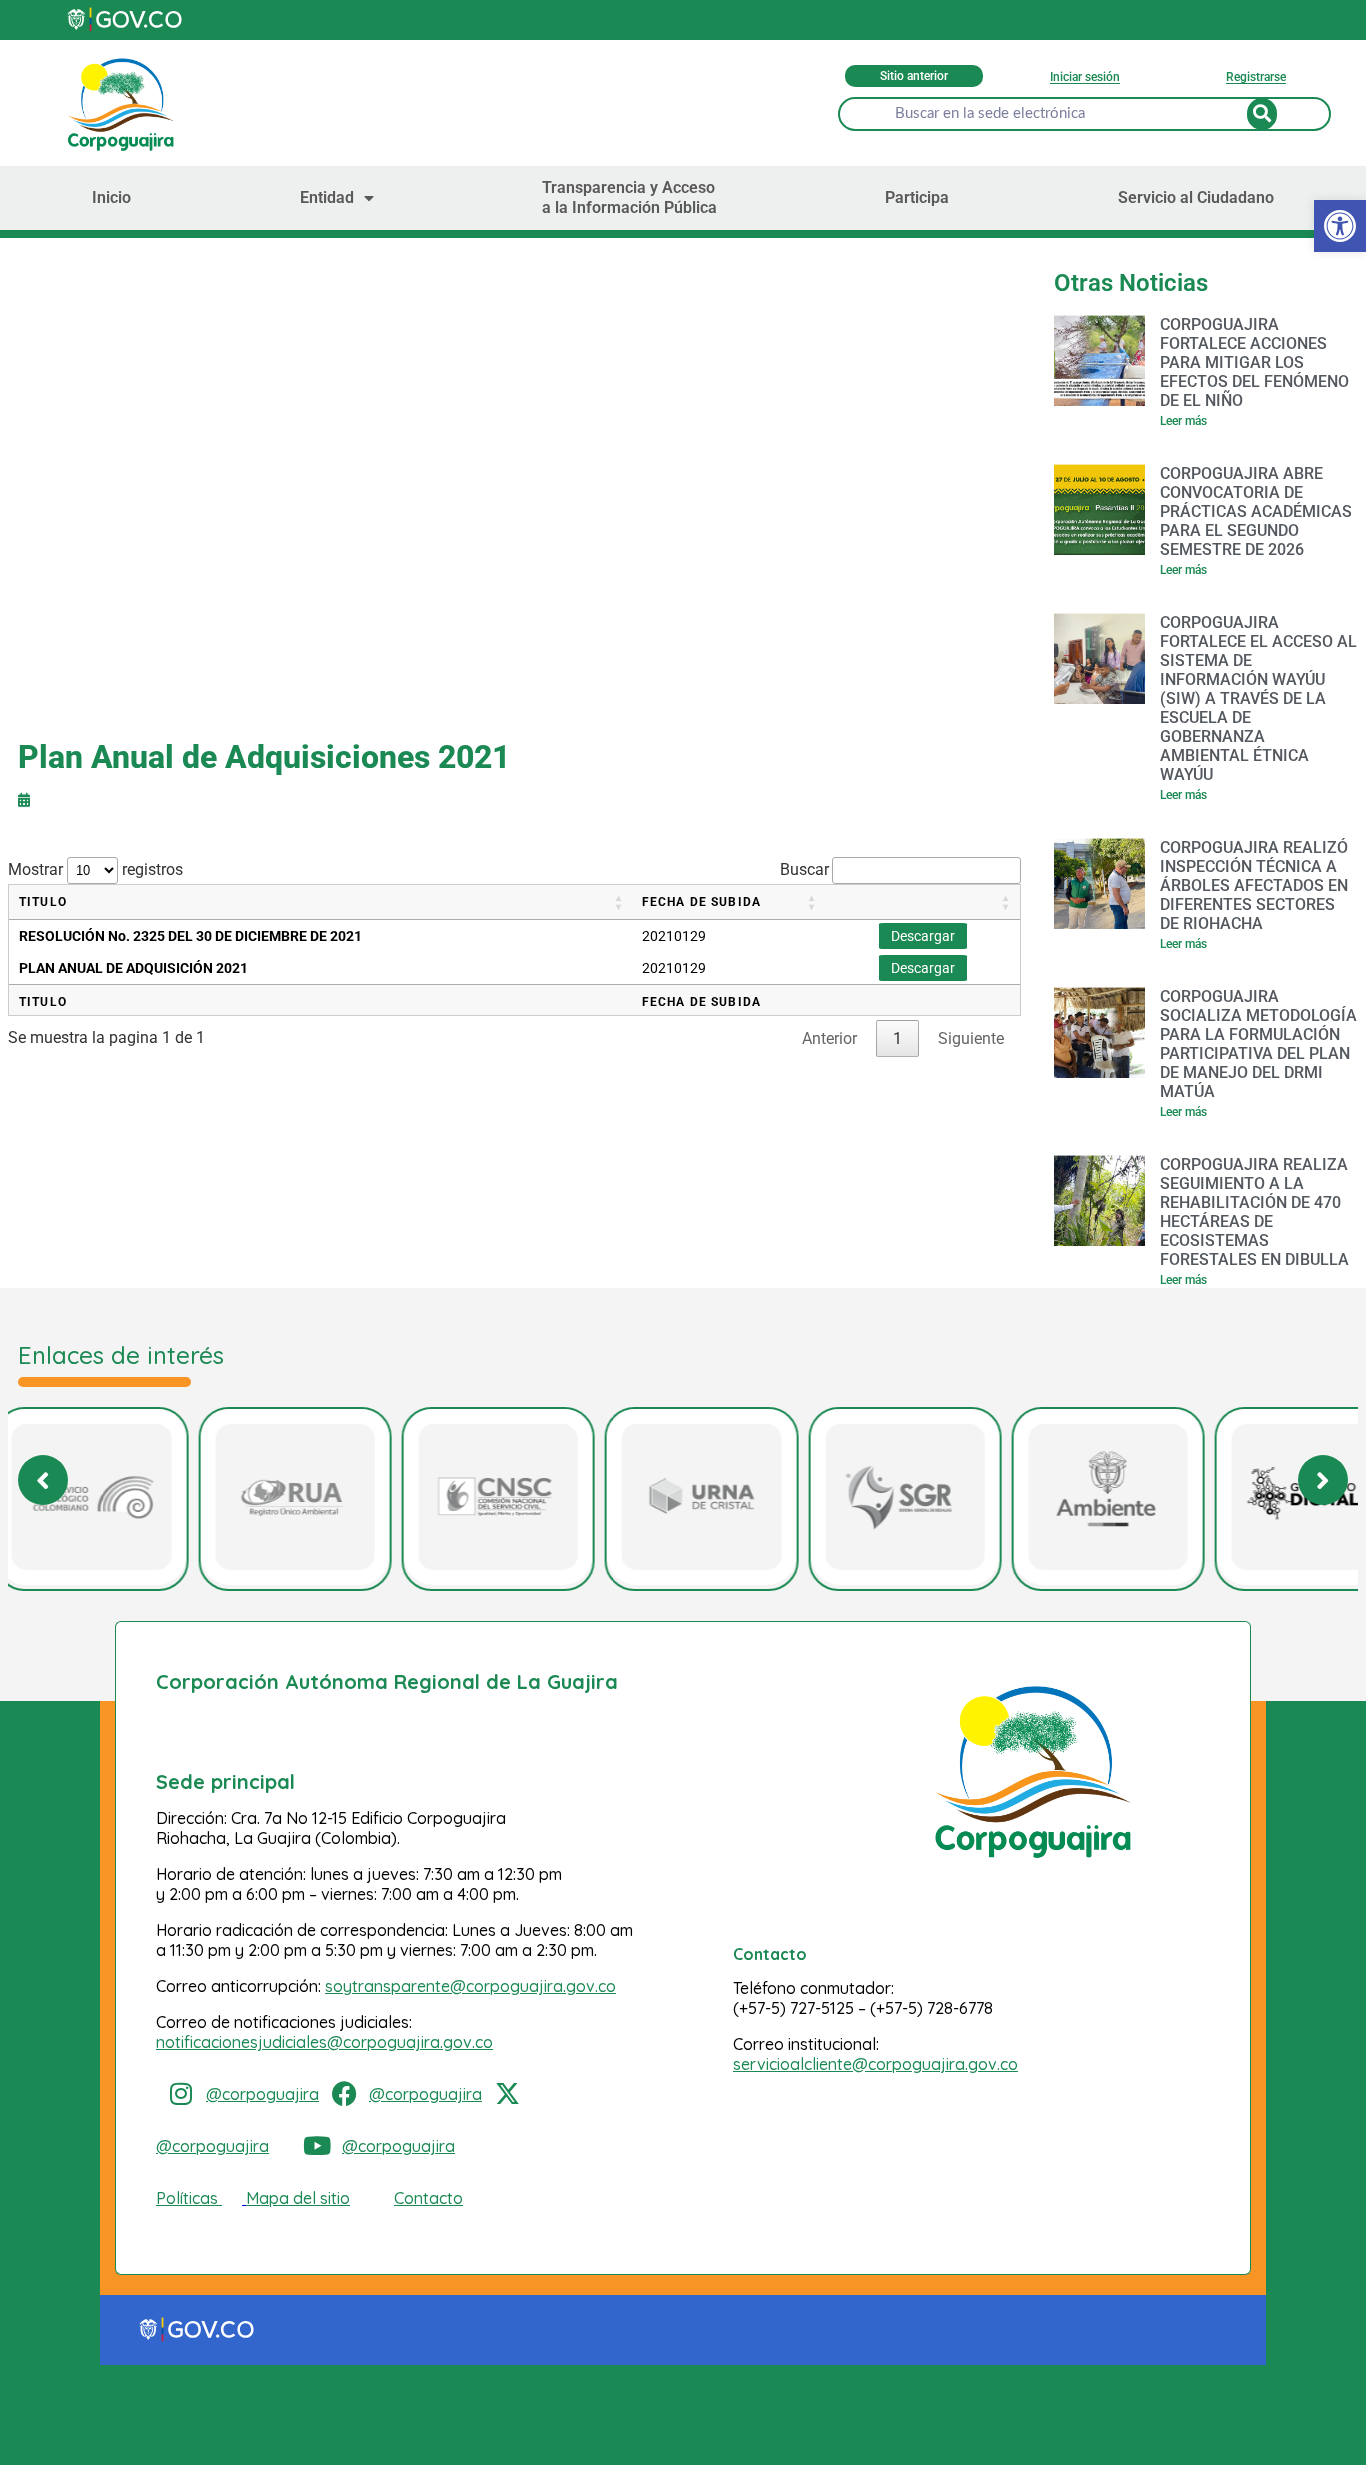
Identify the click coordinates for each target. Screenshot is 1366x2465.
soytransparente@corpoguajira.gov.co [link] (470, 1986)
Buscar (804, 869)
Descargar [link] (923, 936)
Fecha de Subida (701, 902)
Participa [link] (917, 197)
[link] (126, 19)
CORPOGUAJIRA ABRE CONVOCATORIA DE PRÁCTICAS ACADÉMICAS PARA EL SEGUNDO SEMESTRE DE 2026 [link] (1256, 511)
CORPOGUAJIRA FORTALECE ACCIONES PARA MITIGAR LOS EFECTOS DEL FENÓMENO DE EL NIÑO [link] (1254, 362)
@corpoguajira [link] (262, 2094)
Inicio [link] (111, 197)
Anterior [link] (829, 1038)
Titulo (43, 902)
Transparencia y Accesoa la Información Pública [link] (629, 197)
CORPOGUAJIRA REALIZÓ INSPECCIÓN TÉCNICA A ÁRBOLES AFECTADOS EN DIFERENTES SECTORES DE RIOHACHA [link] (1254, 885)
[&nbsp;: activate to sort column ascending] (923, 902)
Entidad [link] (327, 197)
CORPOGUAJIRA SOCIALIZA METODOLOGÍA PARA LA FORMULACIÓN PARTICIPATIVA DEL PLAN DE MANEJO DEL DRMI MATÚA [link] (1258, 1044)
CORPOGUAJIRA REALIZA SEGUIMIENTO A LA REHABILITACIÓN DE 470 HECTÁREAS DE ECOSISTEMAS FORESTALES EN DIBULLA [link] (1254, 1212)
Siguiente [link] (971, 1038)
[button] (1323, 1480)
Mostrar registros (95, 869)
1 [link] (897, 1038)
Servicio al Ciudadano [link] (1196, 197)
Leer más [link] (1183, 421)
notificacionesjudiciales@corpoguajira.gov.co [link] (324, 2042)
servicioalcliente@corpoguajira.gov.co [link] (875, 2064)
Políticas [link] (187, 2198)
